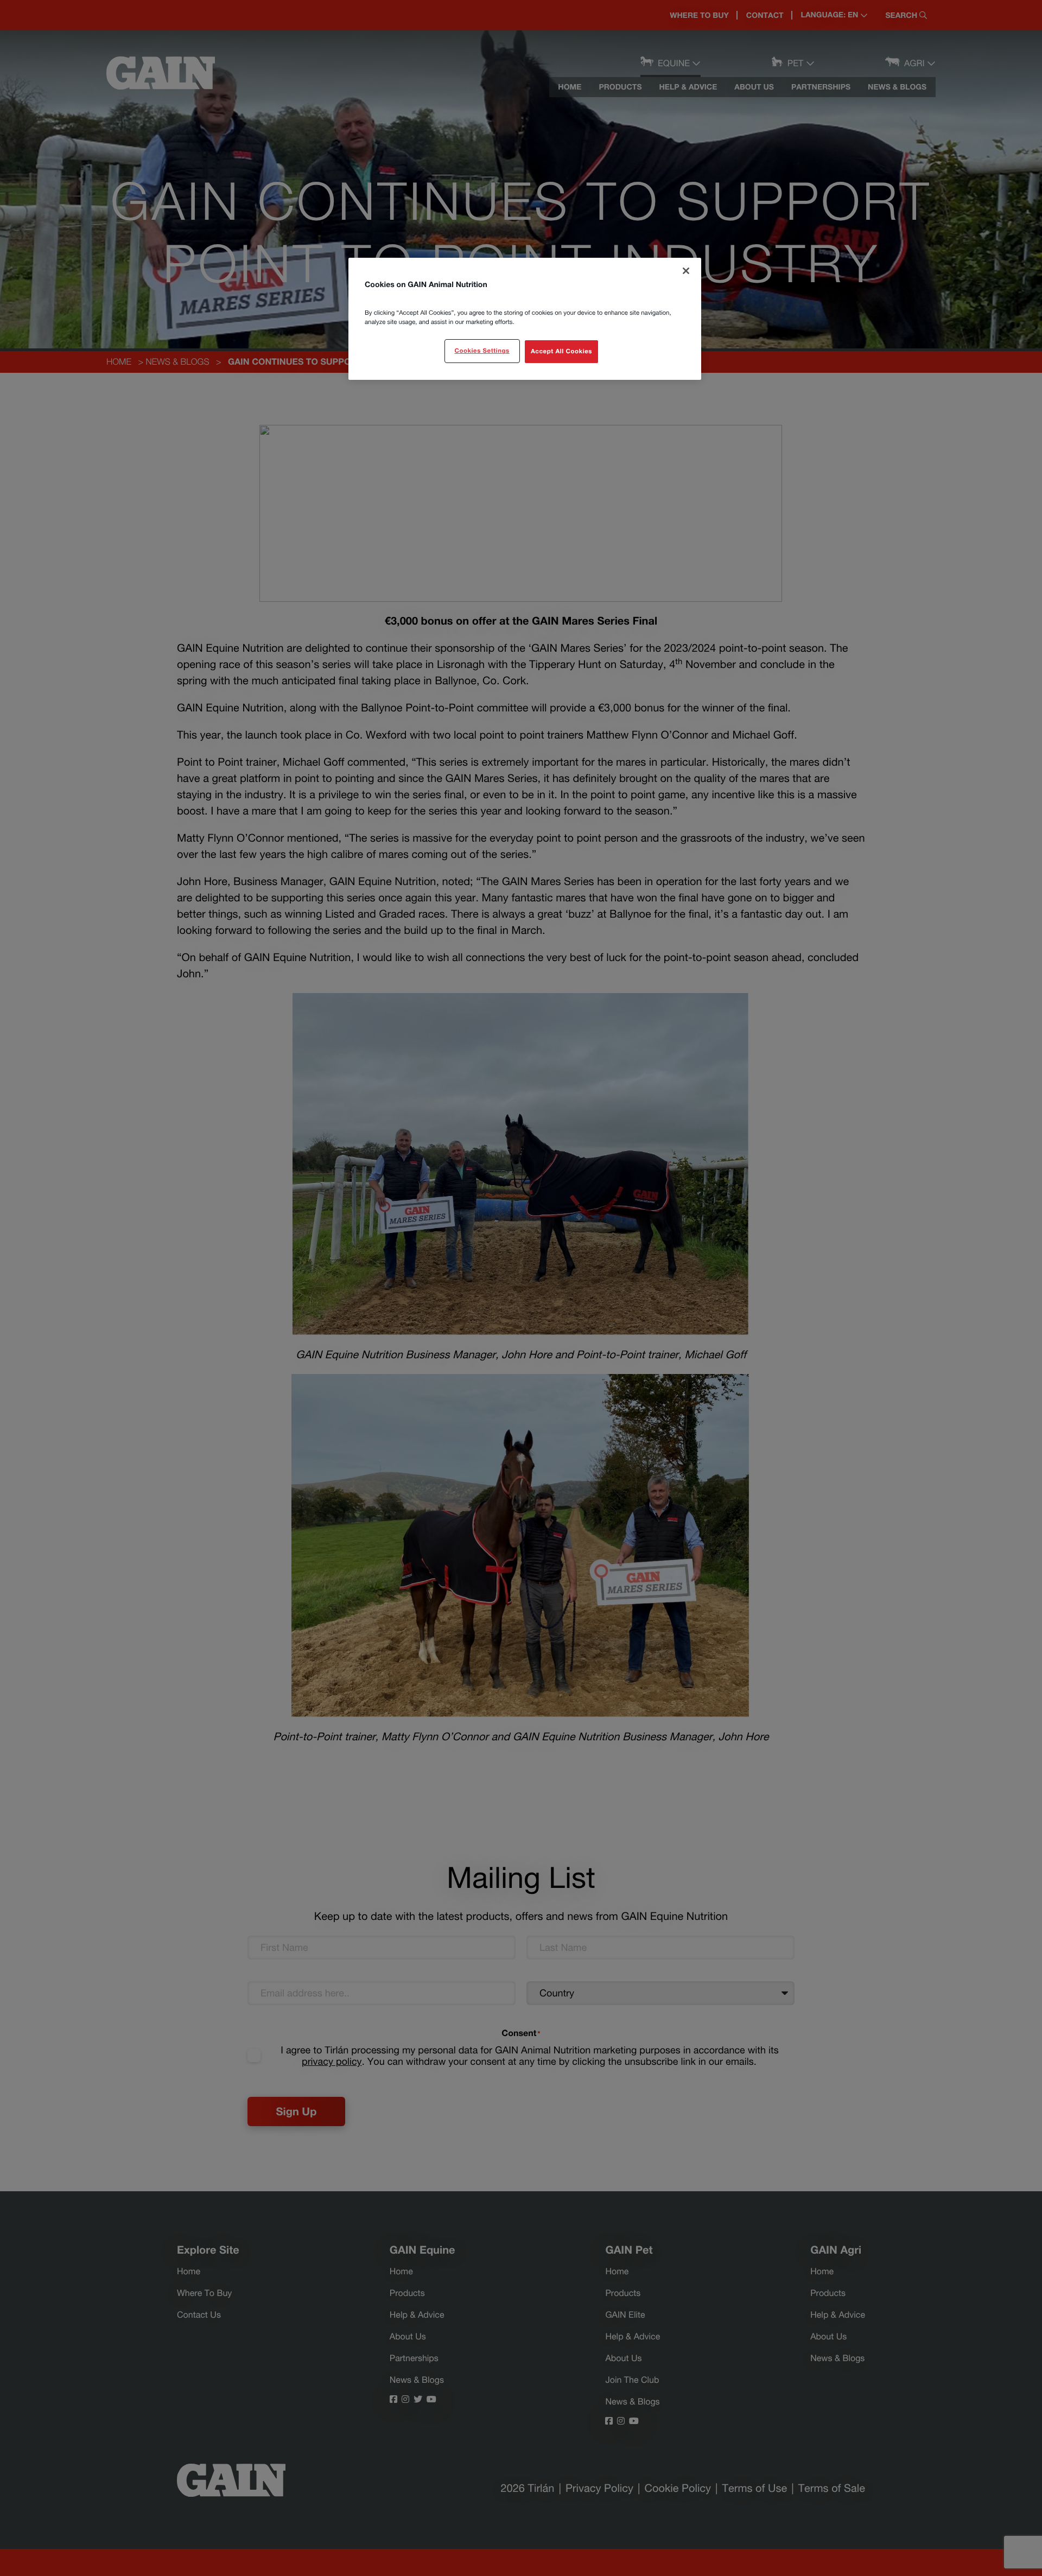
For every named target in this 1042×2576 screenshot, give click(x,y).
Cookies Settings (482, 351)
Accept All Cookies (561, 351)
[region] (525, 319)
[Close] (686, 271)
